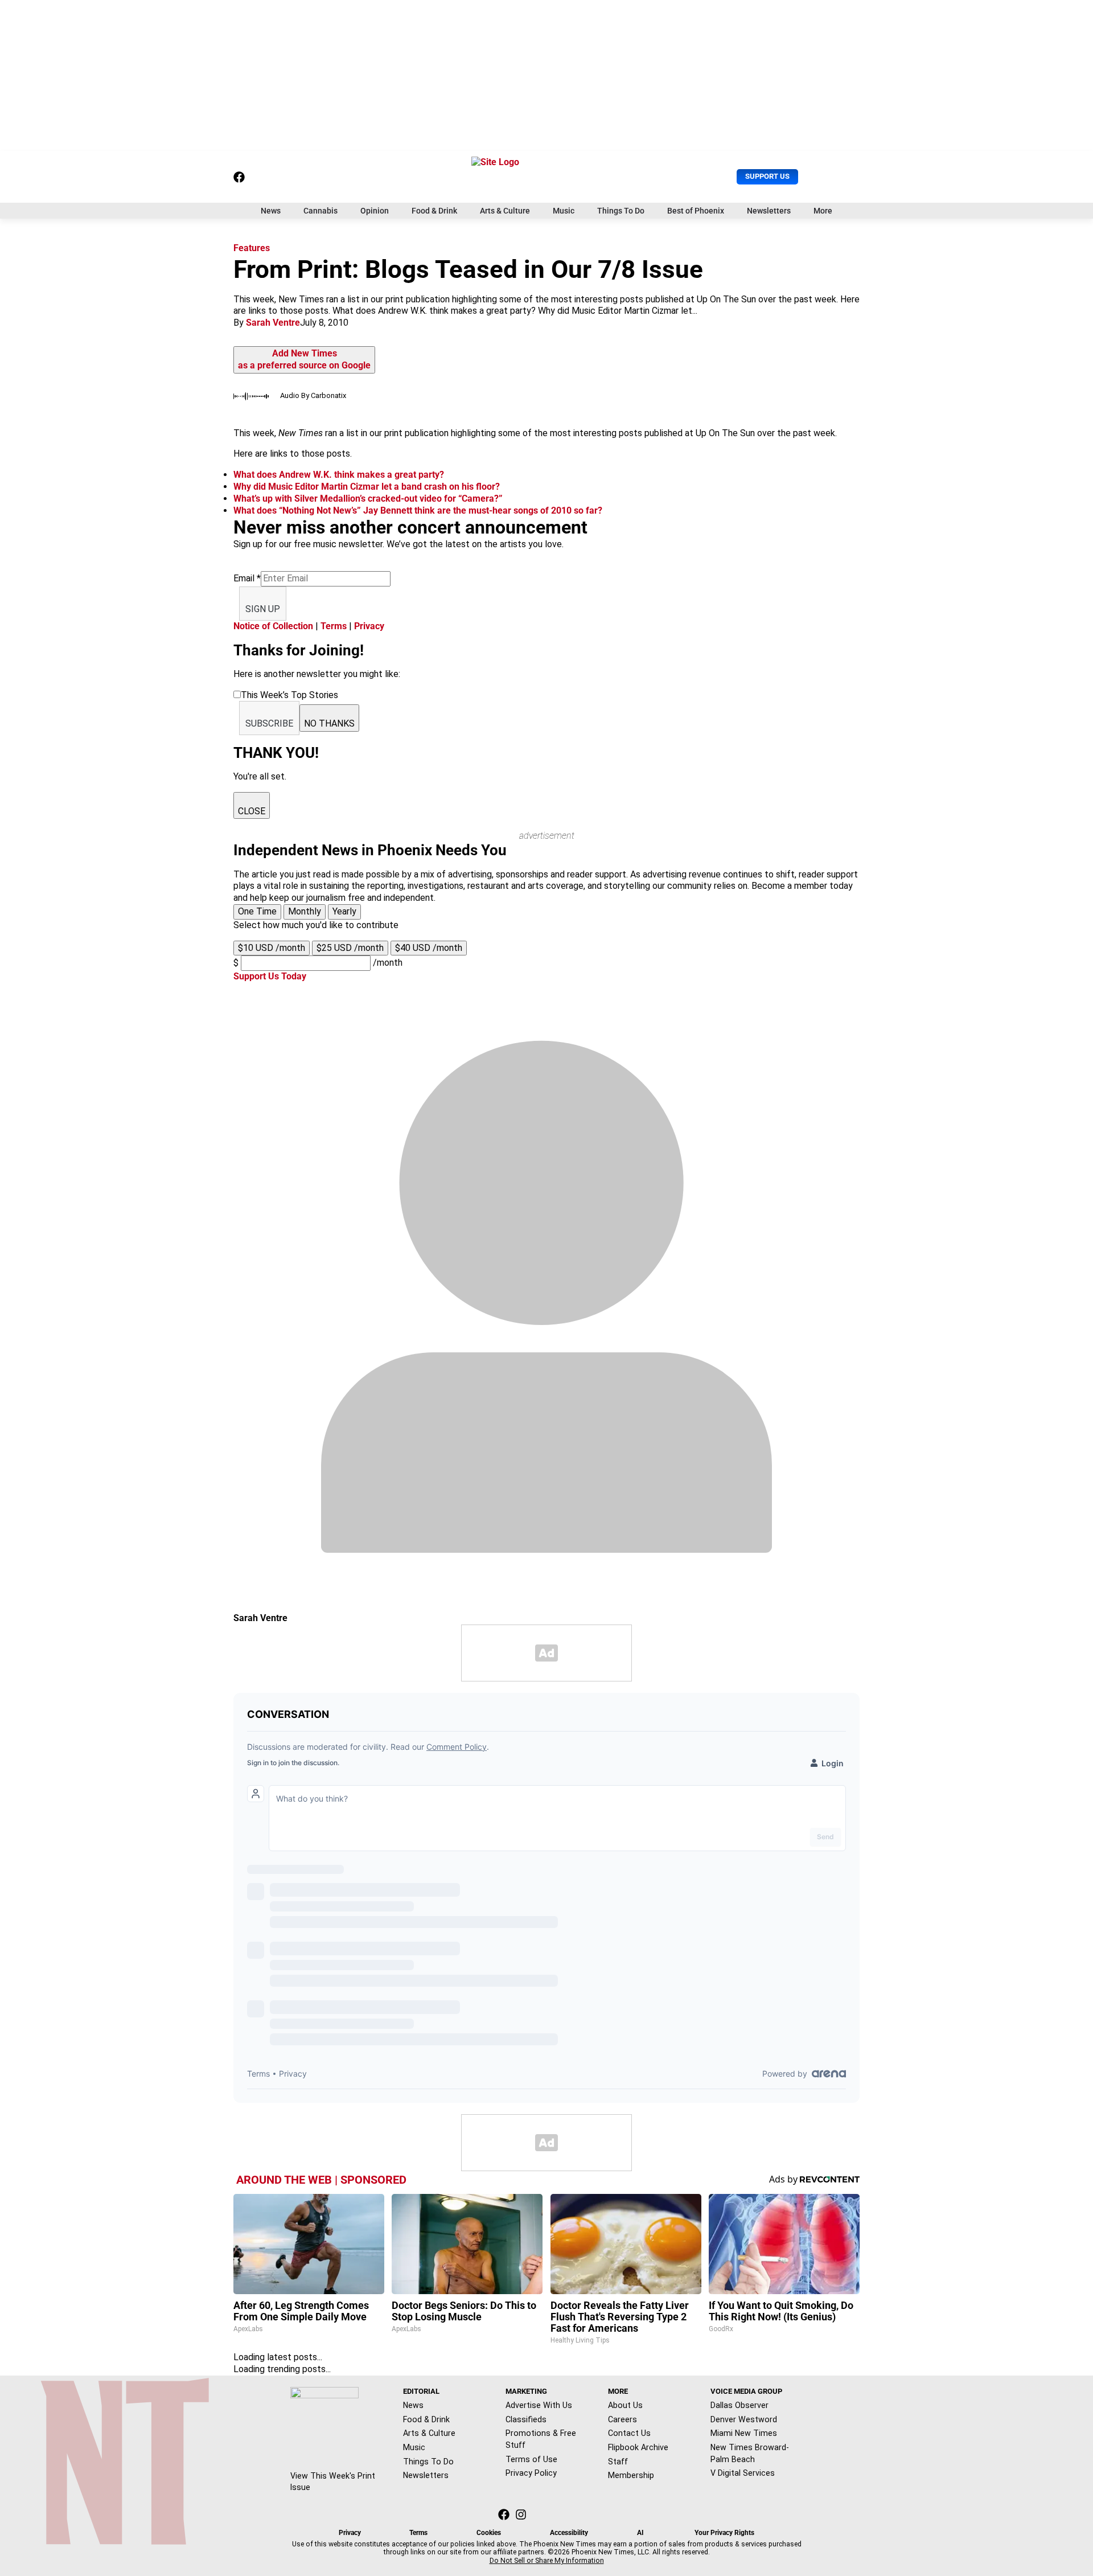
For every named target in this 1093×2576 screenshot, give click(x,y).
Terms (334, 626)
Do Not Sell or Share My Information (547, 2561)
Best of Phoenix (696, 211)
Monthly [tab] (305, 911)
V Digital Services (743, 2473)
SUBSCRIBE (269, 723)
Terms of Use (531, 2459)
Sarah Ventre (273, 323)
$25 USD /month (350, 948)
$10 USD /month (272, 948)
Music (564, 211)
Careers (622, 2419)
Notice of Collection (273, 626)
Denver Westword (744, 2419)
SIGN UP (263, 609)
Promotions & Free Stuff (541, 2439)
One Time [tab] (257, 911)
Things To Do (621, 211)
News (271, 211)
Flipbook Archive (638, 2447)
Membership (631, 2475)
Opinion (375, 211)
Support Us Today (270, 976)
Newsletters (769, 211)
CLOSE (252, 811)
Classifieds (526, 2419)
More (823, 211)
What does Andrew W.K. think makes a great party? (339, 475)
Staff (618, 2462)
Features (252, 248)
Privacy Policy (531, 2473)
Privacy (369, 626)
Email (247, 578)
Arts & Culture (505, 211)
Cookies (489, 2533)
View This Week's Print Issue (333, 2482)
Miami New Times (744, 2433)
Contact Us (629, 2433)
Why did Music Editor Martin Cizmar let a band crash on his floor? (367, 487)
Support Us (767, 176)
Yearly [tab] (344, 911)
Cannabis (320, 211)
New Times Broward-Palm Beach (750, 2453)
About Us (625, 2405)
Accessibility (569, 2533)
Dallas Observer (739, 2405)
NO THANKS (329, 723)
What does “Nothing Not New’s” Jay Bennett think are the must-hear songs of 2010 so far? (418, 510)
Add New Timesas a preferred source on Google (304, 359)
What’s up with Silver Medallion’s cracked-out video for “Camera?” (368, 499)
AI (640, 2533)
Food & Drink (434, 211)
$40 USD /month (429, 948)
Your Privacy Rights (724, 2533)
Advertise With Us (539, 2405)
